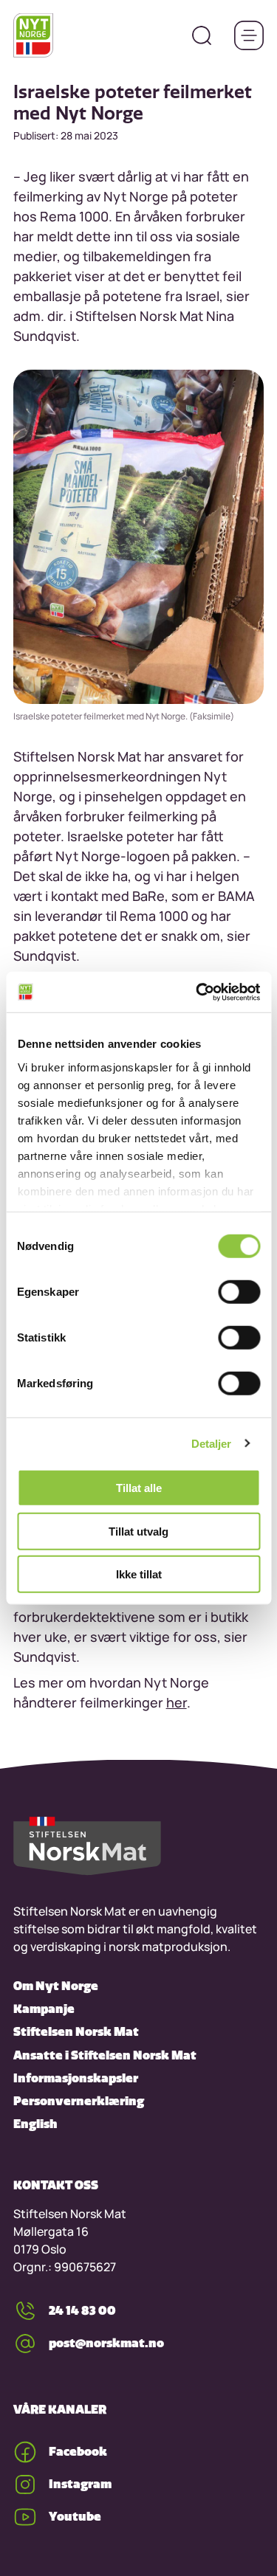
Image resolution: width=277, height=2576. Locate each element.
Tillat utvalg (138, 1531)
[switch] (239, 1292)
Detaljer (212, 1443)
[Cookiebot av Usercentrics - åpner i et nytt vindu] (197, 992)
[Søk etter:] (202, 35)
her (177, 1702)
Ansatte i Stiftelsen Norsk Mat (105, 2055)
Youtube (75, 2516)
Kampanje (44, 2009)
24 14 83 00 (82, 2310)
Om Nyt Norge (56, 1986)
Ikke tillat (139, 1574)
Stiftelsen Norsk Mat (76, 2031)
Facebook (78, 2451)
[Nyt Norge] (33, 35)
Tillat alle (139, 1488)
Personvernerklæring (79, 2101)
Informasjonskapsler (76, 2078)
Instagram (80, 2484)
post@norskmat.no (106, 2343)
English (35, 2124)
